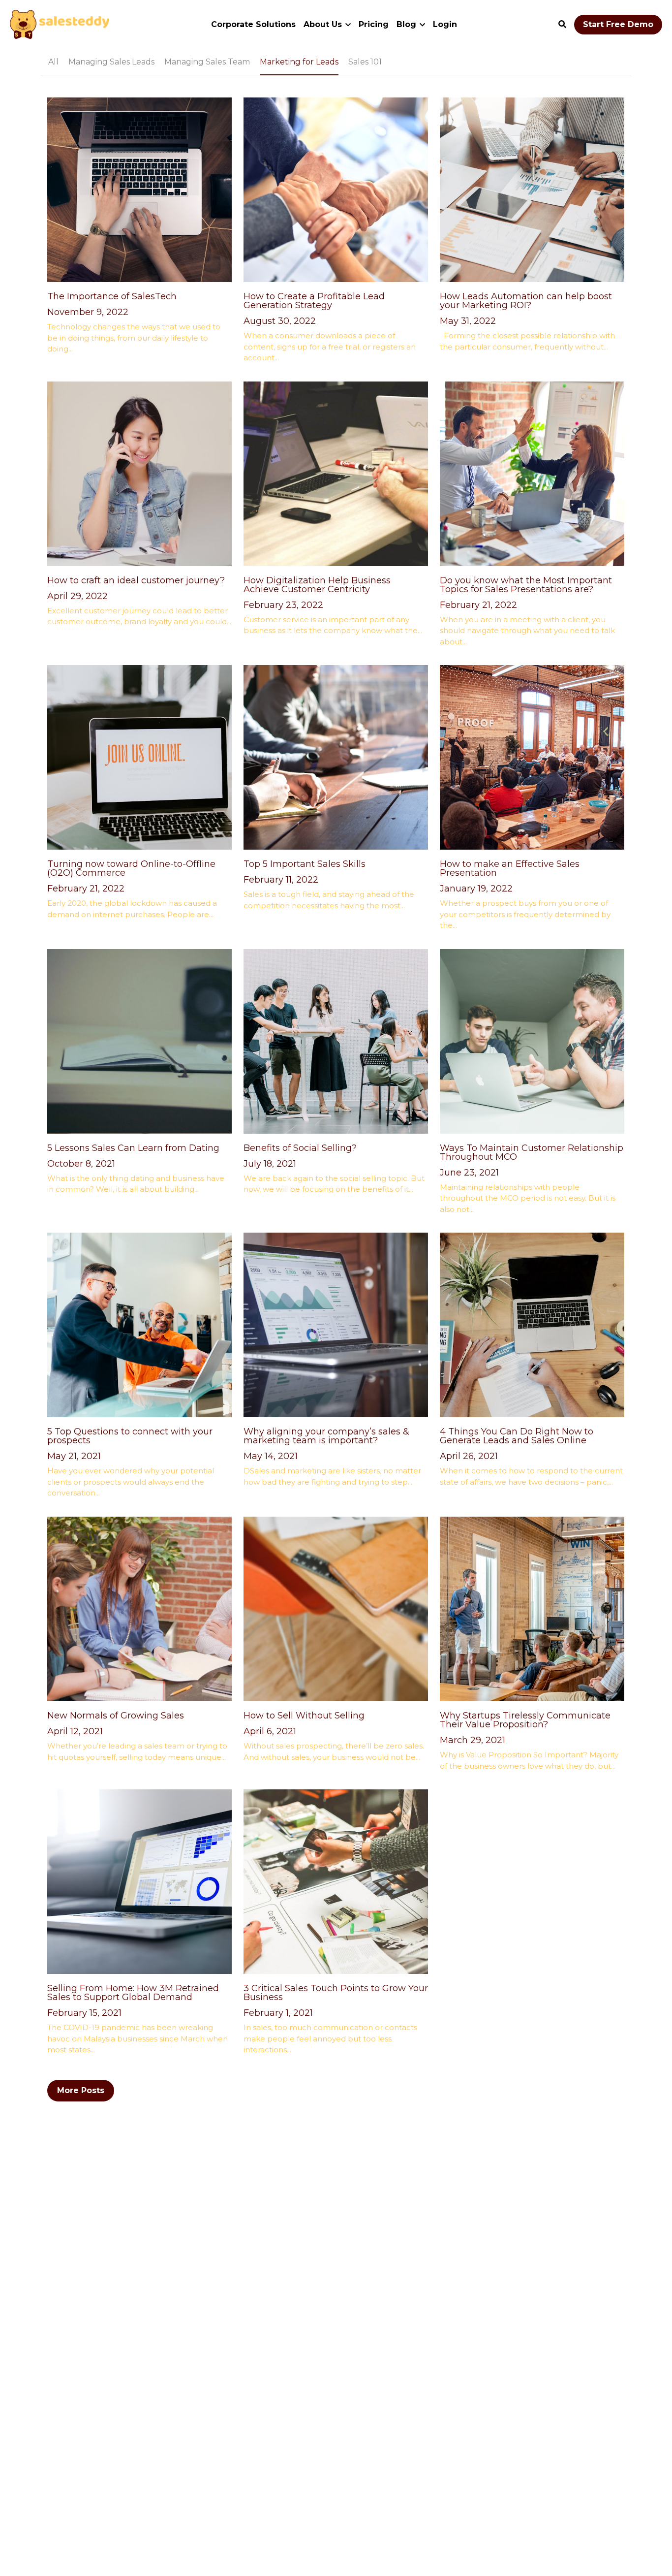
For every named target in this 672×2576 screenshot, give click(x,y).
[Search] (562, 24)
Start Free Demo (618, 24)
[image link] (60, 24)
